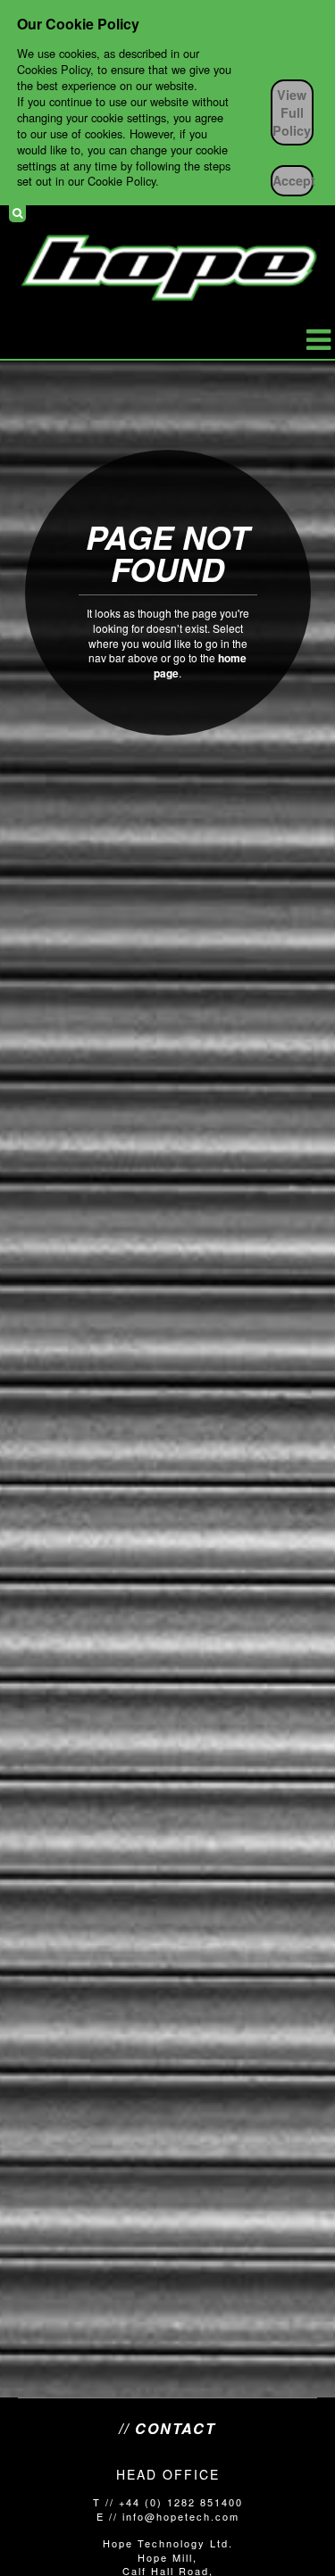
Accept (293, 180)
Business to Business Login (311, 213)
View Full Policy (292, 112)
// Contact (167, 2429)
